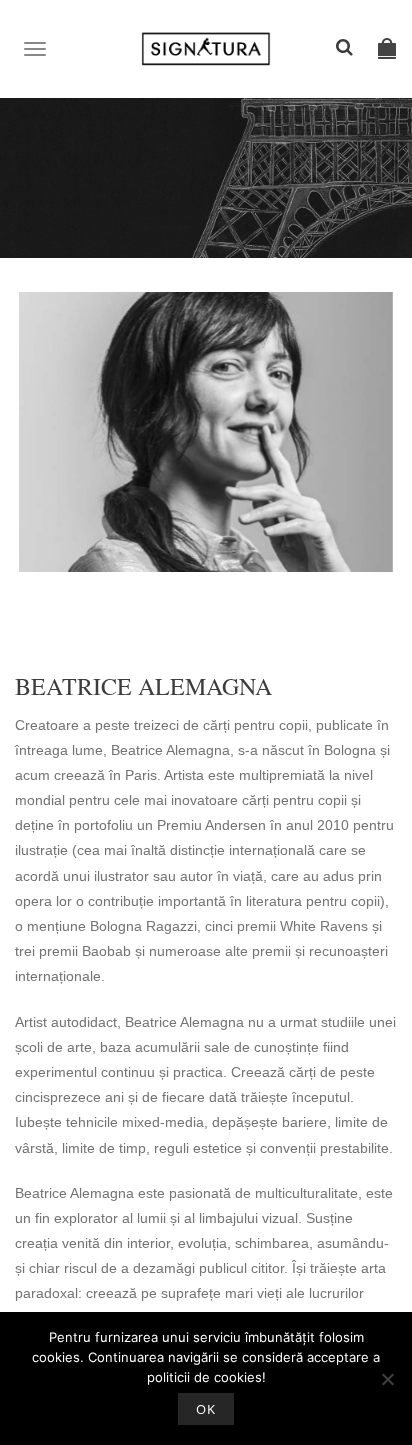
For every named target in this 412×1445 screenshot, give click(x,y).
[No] (387, 1379)
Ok (206, 1409)
